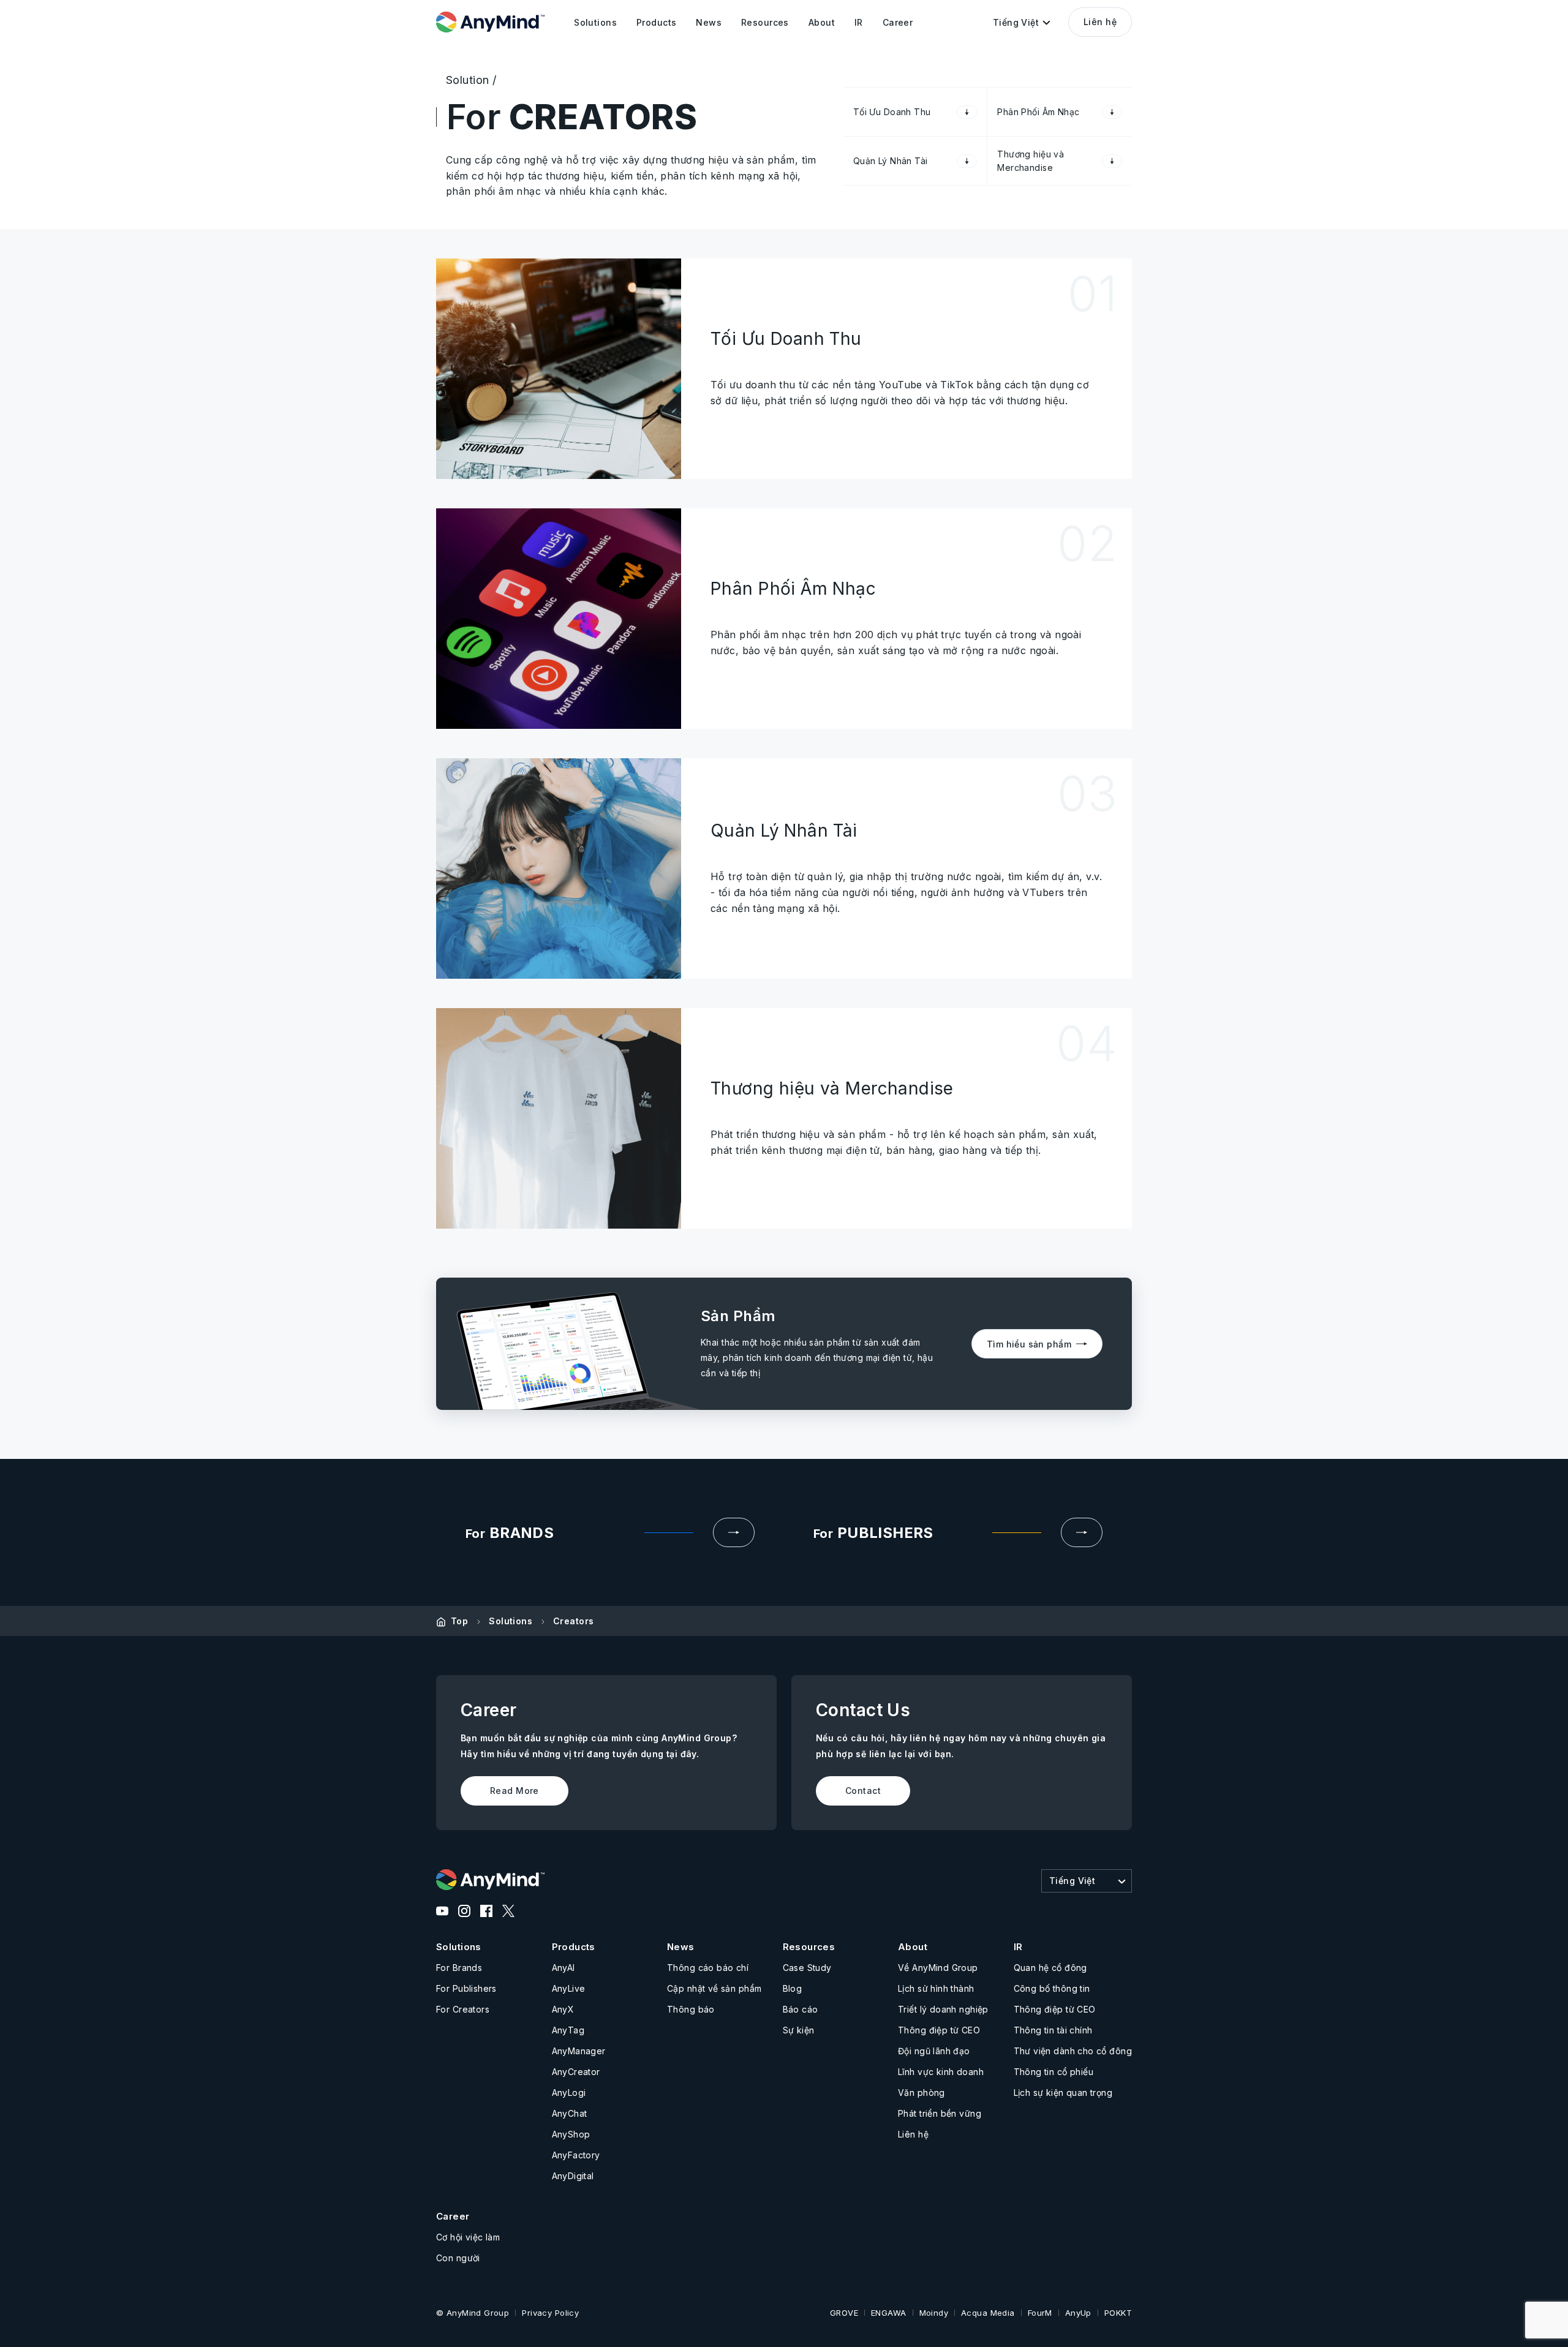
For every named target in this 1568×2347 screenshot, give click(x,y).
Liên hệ (1100, 22)
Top (459, 1621)
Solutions (511, 1621)
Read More (514, 1791)
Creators (573, 1621)
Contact (863, 1791)
